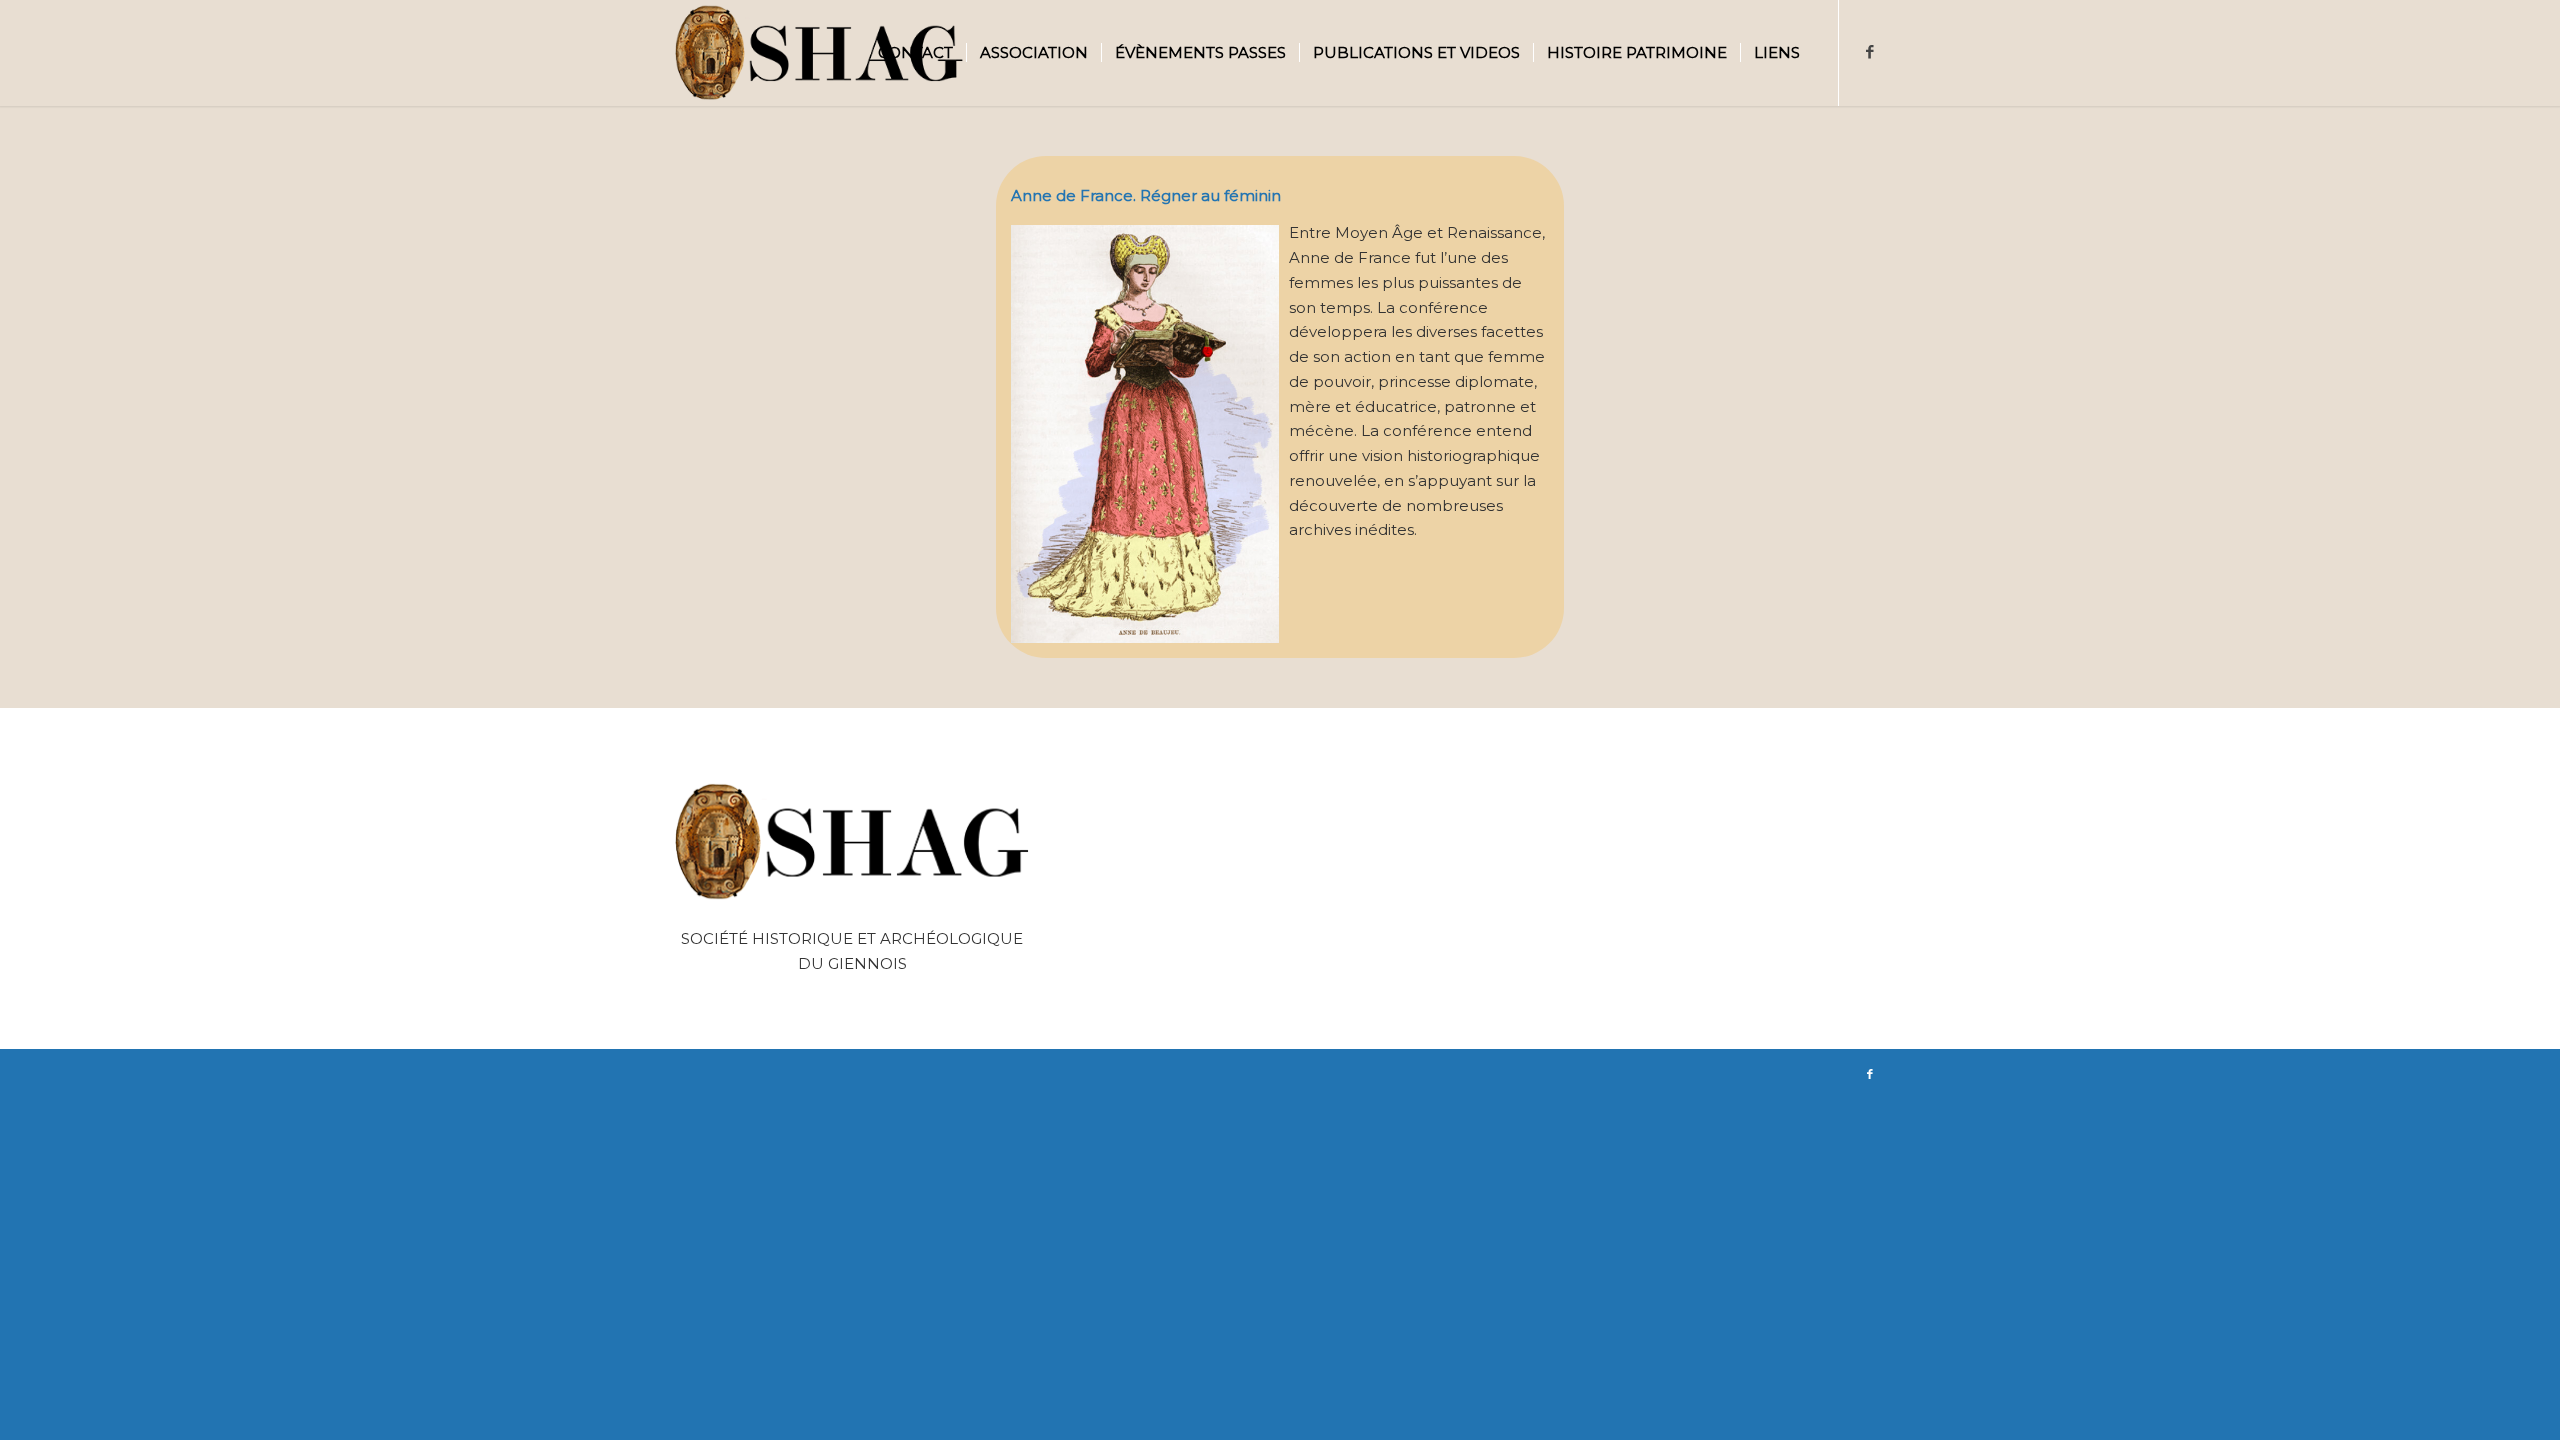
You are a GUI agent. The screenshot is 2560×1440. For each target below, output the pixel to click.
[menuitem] (915, 53)
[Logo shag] (819, 53)
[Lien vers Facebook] (1870, 52)
